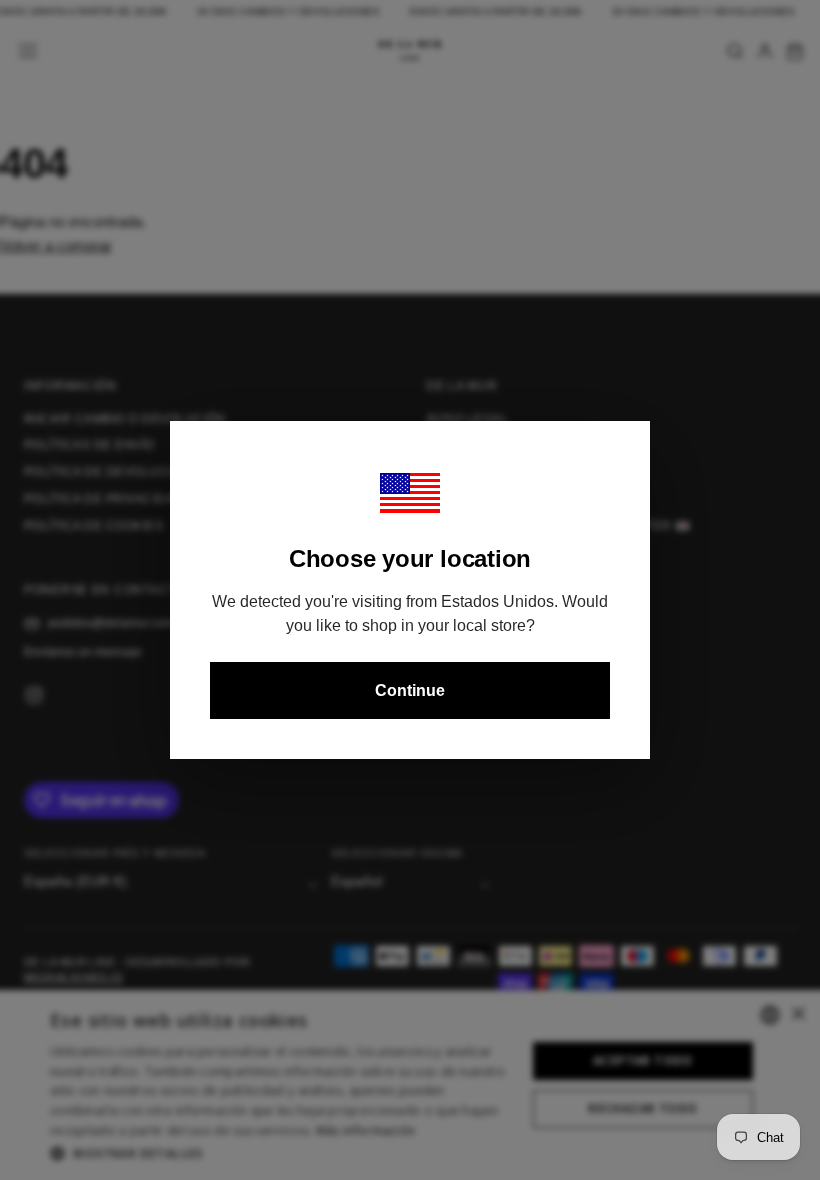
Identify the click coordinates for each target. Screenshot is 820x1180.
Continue (410, 690)
